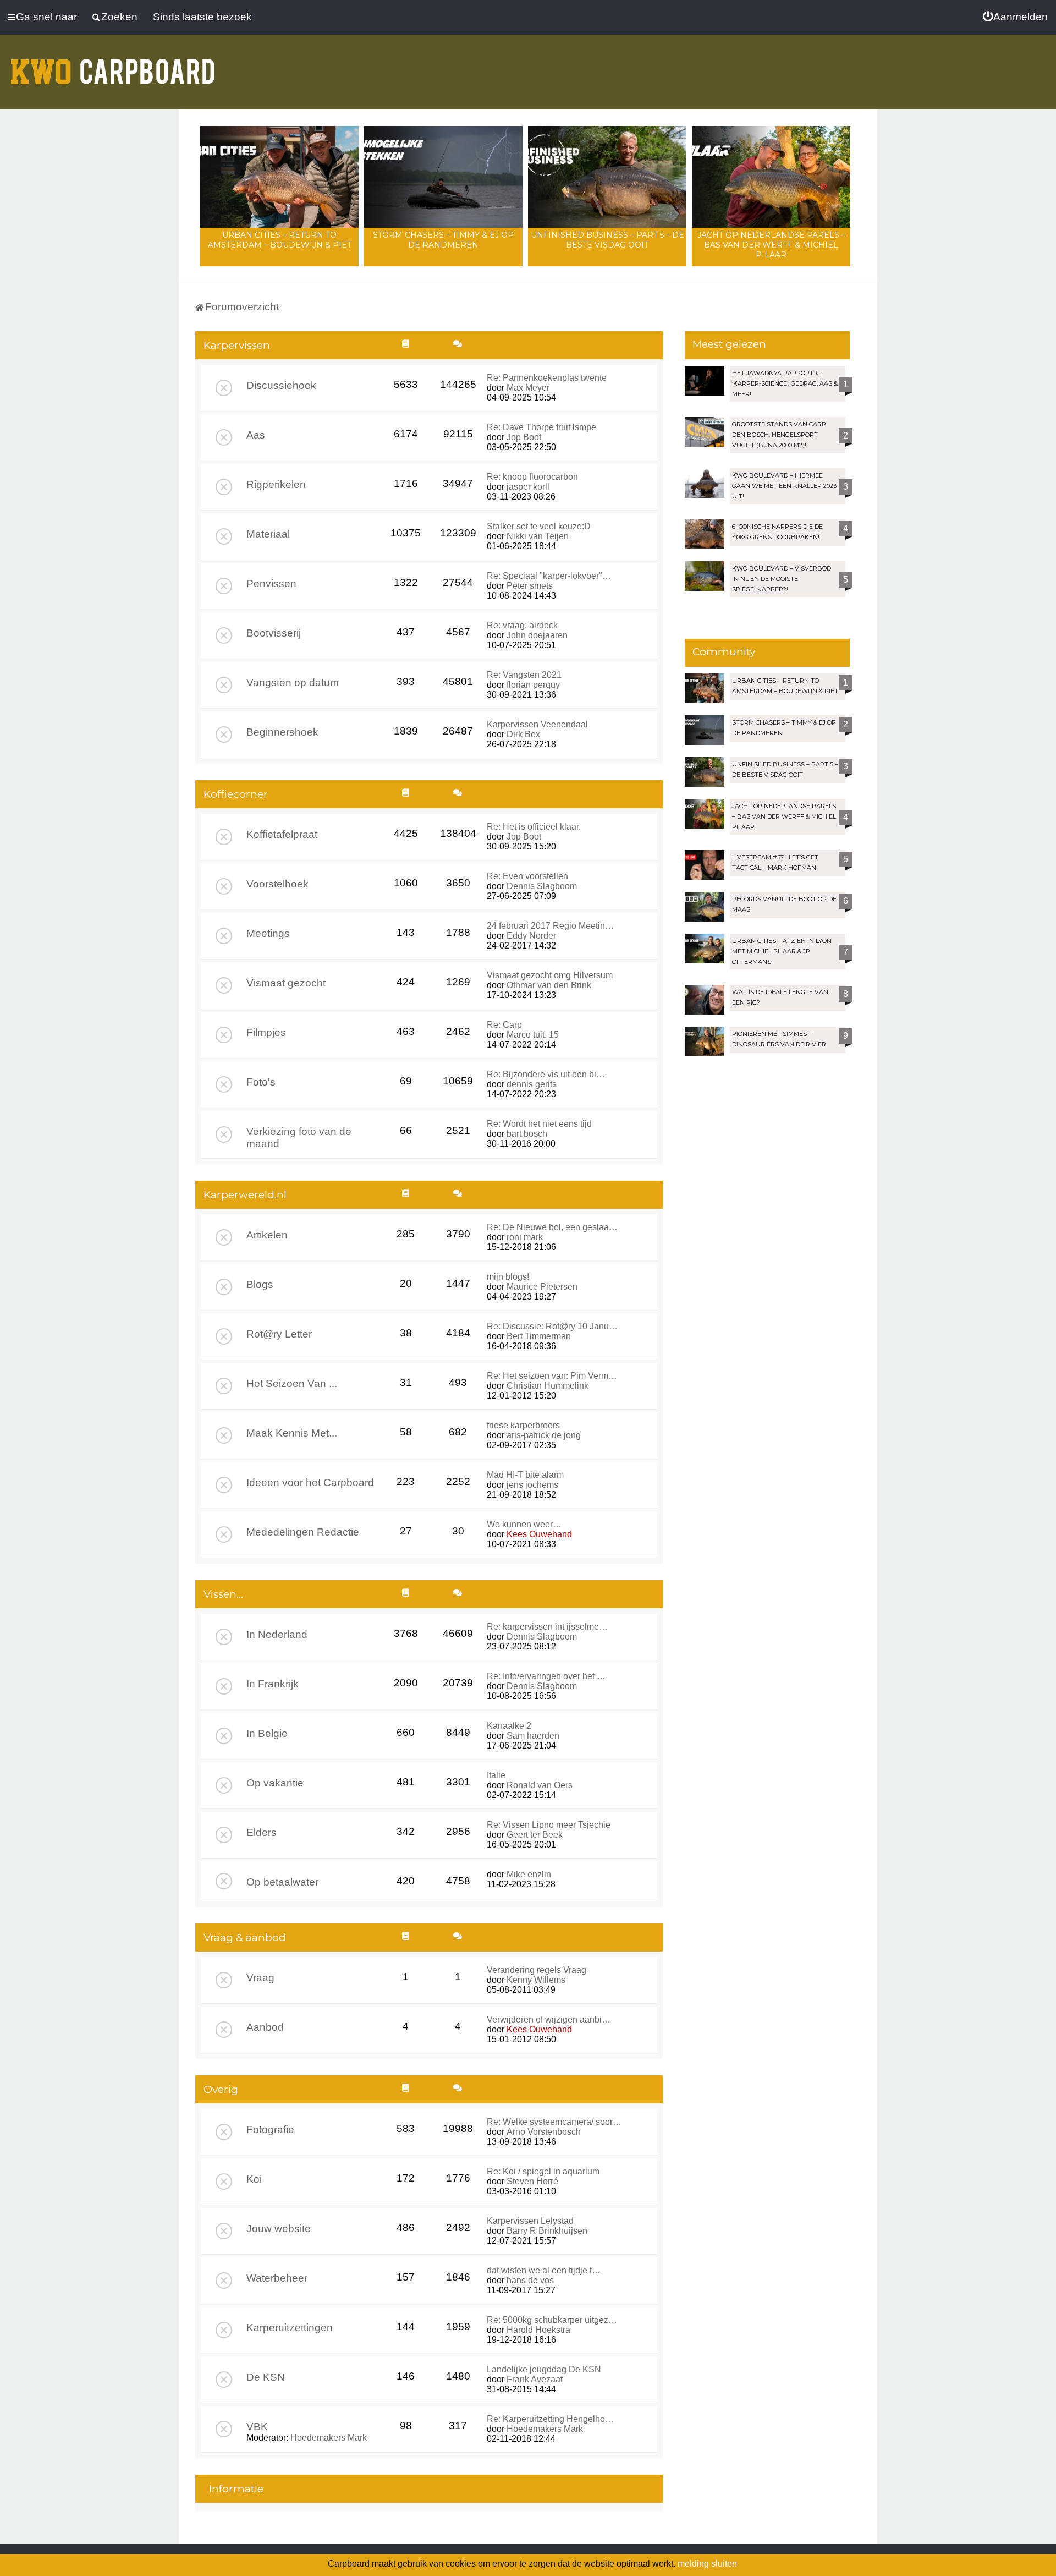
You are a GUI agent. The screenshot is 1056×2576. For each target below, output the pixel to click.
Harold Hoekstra (538, 2330)
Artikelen (267, 1235)
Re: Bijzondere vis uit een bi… (546, 1074)
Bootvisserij (274, 633)
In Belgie (267, 1733)
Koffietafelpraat (282, 834)
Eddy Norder (531, 936)
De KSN (266, 2377)
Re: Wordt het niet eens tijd (539, 1124)
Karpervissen (237, 345)
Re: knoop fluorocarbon (532, 477)
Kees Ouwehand (539, 1534)
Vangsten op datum (293, 683)
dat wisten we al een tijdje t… (544, 2270)
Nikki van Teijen (538, 536)
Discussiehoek (281, 385)
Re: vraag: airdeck (522, 625)
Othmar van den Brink (549, 985)
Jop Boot (524, 437)
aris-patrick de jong (544, 1435)
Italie (496, 1775)
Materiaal (268, 534)
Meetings (268, 933)
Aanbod (265, 2027)
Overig (221, 2089)
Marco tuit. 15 (533, 1035)
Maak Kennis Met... (292, 1433)
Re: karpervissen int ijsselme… (547, 1627)
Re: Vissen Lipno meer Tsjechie (549, 1825)
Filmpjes (266, 1032)
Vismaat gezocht (286, 983)
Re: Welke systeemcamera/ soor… (554, 2122)
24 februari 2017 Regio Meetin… (550, 926)
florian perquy (533, 685)
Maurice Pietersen (542, 1287)
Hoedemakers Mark (329, 2438)
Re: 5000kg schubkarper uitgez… (552, 2320)
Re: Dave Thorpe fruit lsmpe (541, 427)
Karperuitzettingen (290, 2328)
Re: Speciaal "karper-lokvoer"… (549, 576)
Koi (254, 2179)
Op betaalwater (282, 1882)
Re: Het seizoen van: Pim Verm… (552, 1376)
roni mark (525, 1237)
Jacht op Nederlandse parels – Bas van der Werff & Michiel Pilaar (771, 245)
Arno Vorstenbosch (544, 2132)
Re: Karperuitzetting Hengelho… (550, 2419)
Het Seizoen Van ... (292, 1383)
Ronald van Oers (540, 1785)
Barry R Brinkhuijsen (547, 2231)
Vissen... (223, 1594)
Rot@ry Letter (279, 1334)
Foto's (261, 1082)
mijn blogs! (508, 1277)
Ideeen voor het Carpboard (310, 1482)
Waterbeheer (277, 2278)
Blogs (260, 1284)
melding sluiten (707, 2564)
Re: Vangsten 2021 (524, 675)
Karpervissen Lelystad (530, 2221)
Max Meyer (528, 388)
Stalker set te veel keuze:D (539, 526)
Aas (256, 435)
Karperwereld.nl (245, 1195)
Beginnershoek (282, 732)
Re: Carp (504, 1025)
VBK (257, 2427)
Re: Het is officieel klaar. (534, 827)
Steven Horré (532, 2181)
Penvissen (271, 583)
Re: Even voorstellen (527, 876)
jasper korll (528, 487)
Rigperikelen (276, 484)
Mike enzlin (529, 1874)
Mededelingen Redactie (303, 1532)
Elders (262, 1832)
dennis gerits (532, 1084)
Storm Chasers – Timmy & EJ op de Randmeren (443, 240)
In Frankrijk (273, 1684)
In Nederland (277, 1634)
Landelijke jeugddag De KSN (544, 2369)
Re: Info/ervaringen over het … (546, 1676)
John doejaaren (537, 635)
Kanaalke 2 (509, 1726)
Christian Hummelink (548, 1386)
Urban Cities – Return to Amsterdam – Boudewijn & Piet (280, 240)
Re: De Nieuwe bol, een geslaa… (552, 1227)
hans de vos (530, 2280)
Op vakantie (275, 1783)
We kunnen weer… (524, 1524)
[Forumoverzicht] (113, 65)
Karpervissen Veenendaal (537, 724)
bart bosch (527, 1134)
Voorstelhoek (277, 884)
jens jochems (532, 1485)
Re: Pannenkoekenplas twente (547, 378)
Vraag (260, 1978)
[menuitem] (1015, 17)
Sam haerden (533, 1736)
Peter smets (530, 586)
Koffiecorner (236, 794)
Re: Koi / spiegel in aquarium (543, 2171)
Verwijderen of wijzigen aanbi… (549, 2019)
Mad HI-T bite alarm (525, 1475)
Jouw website (279, 2229)
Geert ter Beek (535, 1835)
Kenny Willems (536, 1980)
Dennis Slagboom (542, 886)
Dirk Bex (523, 734)
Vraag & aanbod (245, 1938)
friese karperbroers (523, 1425)
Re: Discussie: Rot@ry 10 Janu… (552, 1326)
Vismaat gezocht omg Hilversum (550, 975)
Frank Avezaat (535, 2379)
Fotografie (270, 2130)
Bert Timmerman (539, 1336)
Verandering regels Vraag (537, 1970)
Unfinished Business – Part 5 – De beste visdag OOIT (607, 240)
